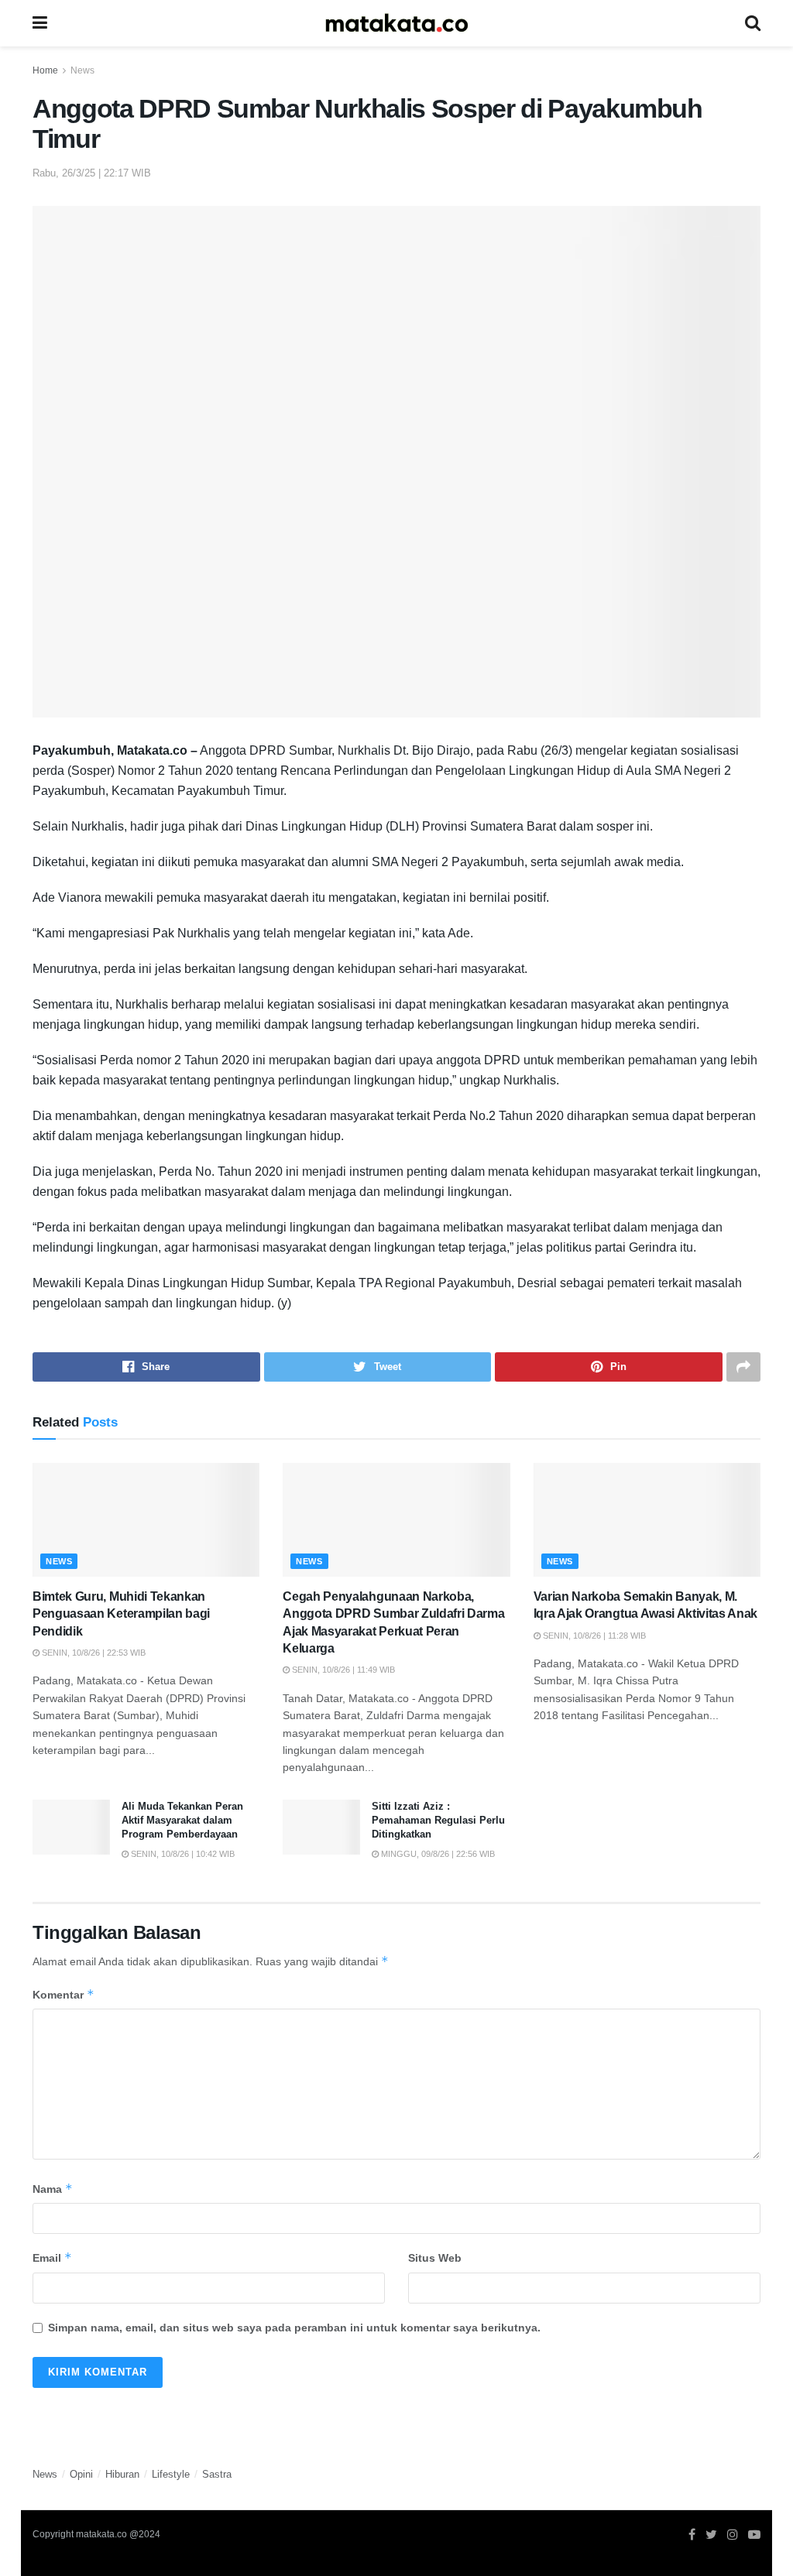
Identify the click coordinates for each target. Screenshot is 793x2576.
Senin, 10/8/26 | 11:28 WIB (593, 1636)
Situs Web (435, 2258)
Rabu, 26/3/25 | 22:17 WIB (92, 173)
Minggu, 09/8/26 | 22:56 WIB (437, 1854)
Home (45, 70)
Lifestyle (171, 2474)
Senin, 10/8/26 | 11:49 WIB (342, 1670)
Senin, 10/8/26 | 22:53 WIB (93, 1653)
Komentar (64, 1994)
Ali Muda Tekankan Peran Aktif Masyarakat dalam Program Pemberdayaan (182, 1820)
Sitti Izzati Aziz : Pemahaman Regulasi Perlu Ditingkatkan (438, 1820)
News (82, 70)
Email (52, 2257)
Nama (53, 2189)
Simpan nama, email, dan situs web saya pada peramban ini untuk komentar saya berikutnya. (294, 2328)
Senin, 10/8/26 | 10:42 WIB (182, 1854)
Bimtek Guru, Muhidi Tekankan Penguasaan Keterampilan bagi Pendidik (121, 1614)
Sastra (217, 2474)
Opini (81, 2474)
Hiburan (122, 2474)
